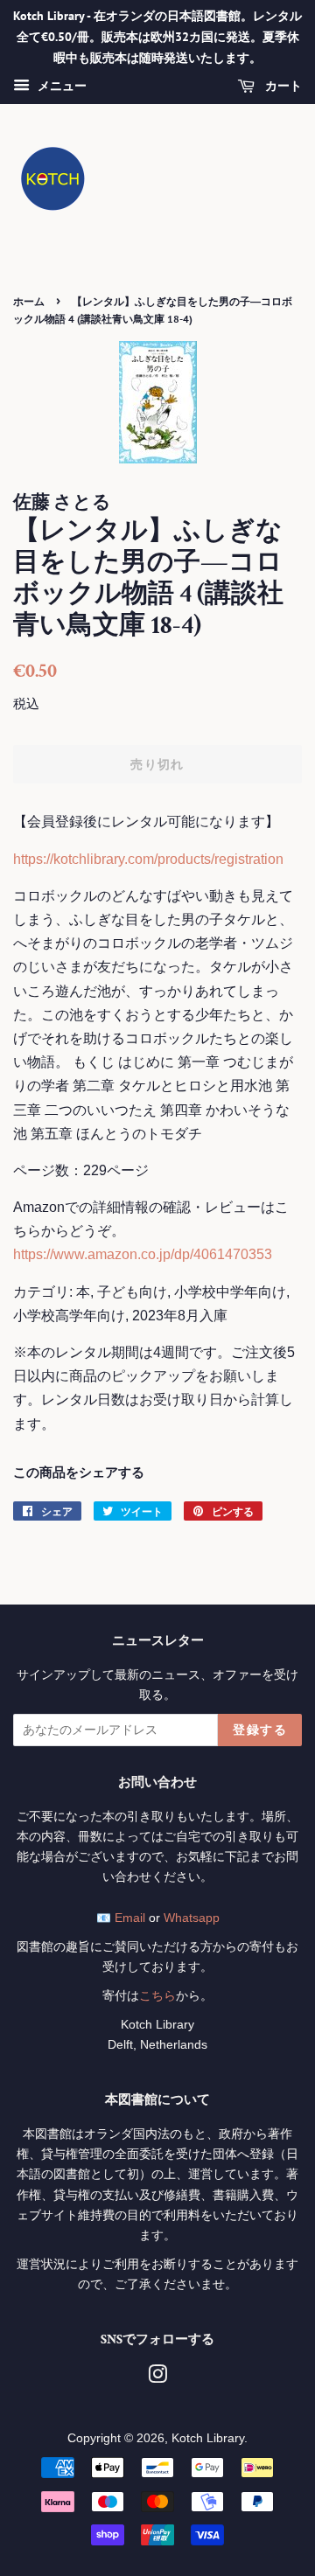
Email (130, 1918)
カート (282, 87)
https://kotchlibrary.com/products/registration (148, 859)
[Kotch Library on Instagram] (157, 2378)
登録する (260, 1730)
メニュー (60, 87)
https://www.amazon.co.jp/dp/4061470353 (143, 1254)
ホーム (29, 301)
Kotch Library (208, 2438)
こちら (157, 1996)
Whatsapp (192, 1918)
